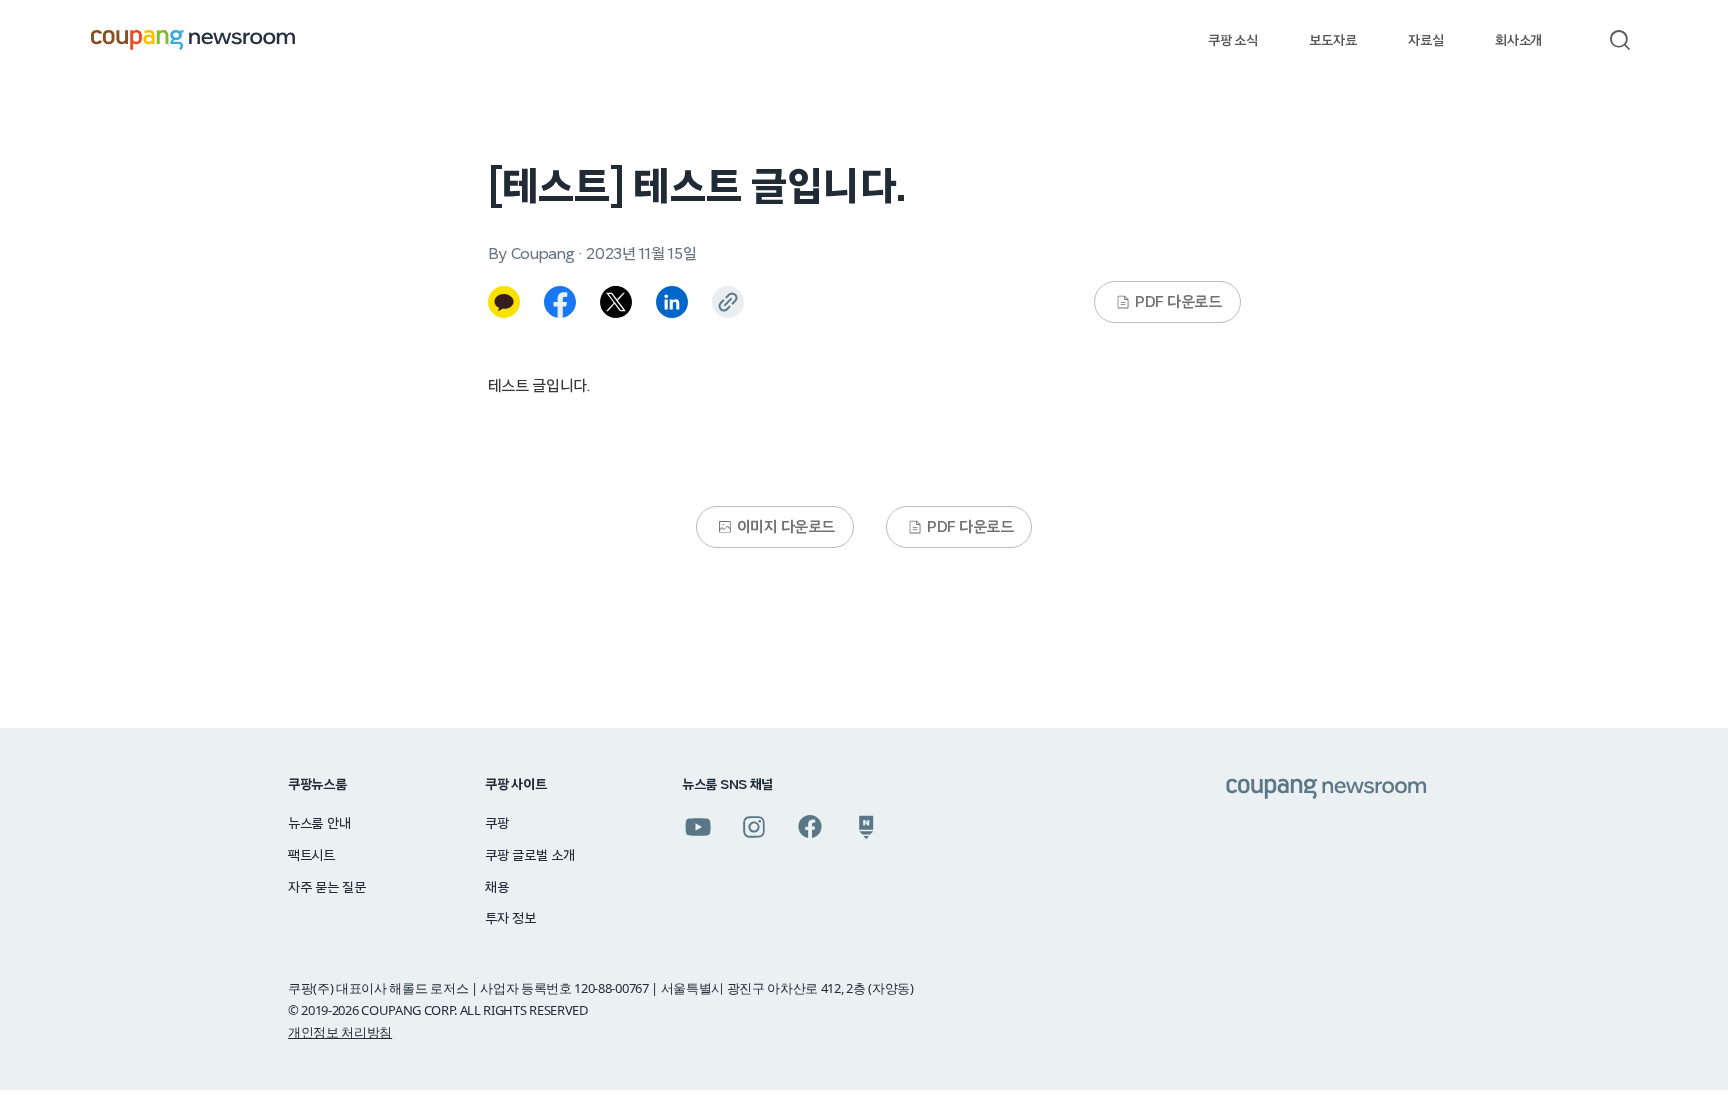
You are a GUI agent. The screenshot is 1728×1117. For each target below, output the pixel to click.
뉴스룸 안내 (319, 824)
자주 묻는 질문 (327, 888)
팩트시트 (311, 856)
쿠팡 (496, 824)
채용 (496, 888)
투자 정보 (510, 919)
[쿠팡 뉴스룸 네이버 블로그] (866, 827)
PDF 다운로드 (1178, 302)
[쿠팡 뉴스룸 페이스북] (810, 827)
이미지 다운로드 (786, 527)
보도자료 (1332, 41)
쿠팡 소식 (1232, 41)
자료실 (1425, 41)
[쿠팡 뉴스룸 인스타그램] (754, 827)
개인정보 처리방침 (340, 1032)
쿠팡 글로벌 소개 (529, 856)
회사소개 (1518, 41)
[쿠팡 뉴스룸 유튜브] (698, 827)
